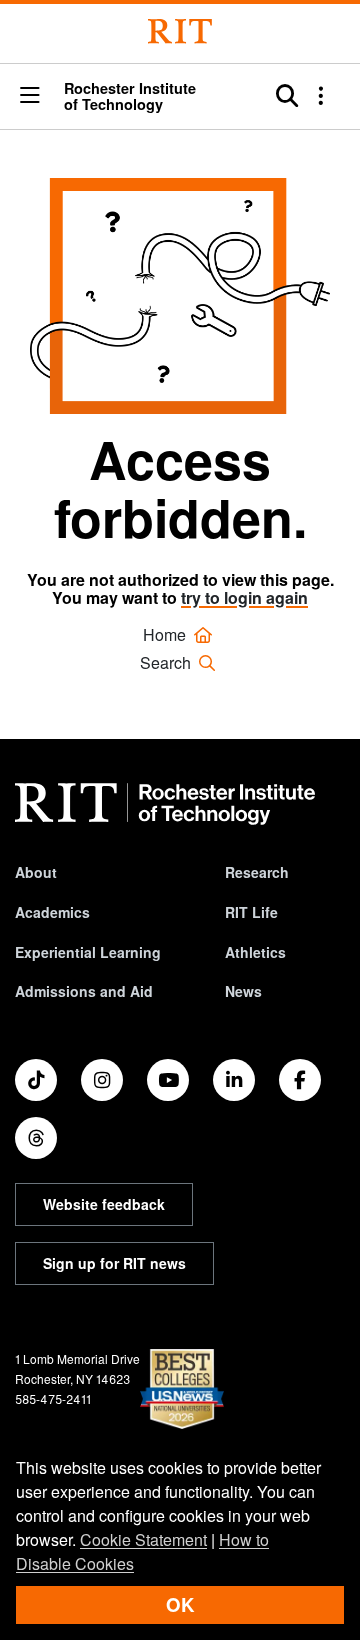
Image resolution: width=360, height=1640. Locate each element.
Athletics (255, 952)
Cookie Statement (143, 1539)
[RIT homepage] (165, 804)
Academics (52, 912)
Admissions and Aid (84, 991)
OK (180, 1604)
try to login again (244, 597)
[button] (30, 96)
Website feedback (104, 1204)
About (36, 872)
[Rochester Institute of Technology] (180, 31)
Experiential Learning (88, 952)
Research (257, 872)
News (243, 991)
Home (166, 634)
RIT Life (251, 912)
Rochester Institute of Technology (130, 96)
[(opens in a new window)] (36, 1080)
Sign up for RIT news (114, 1263)
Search (167, 662)
